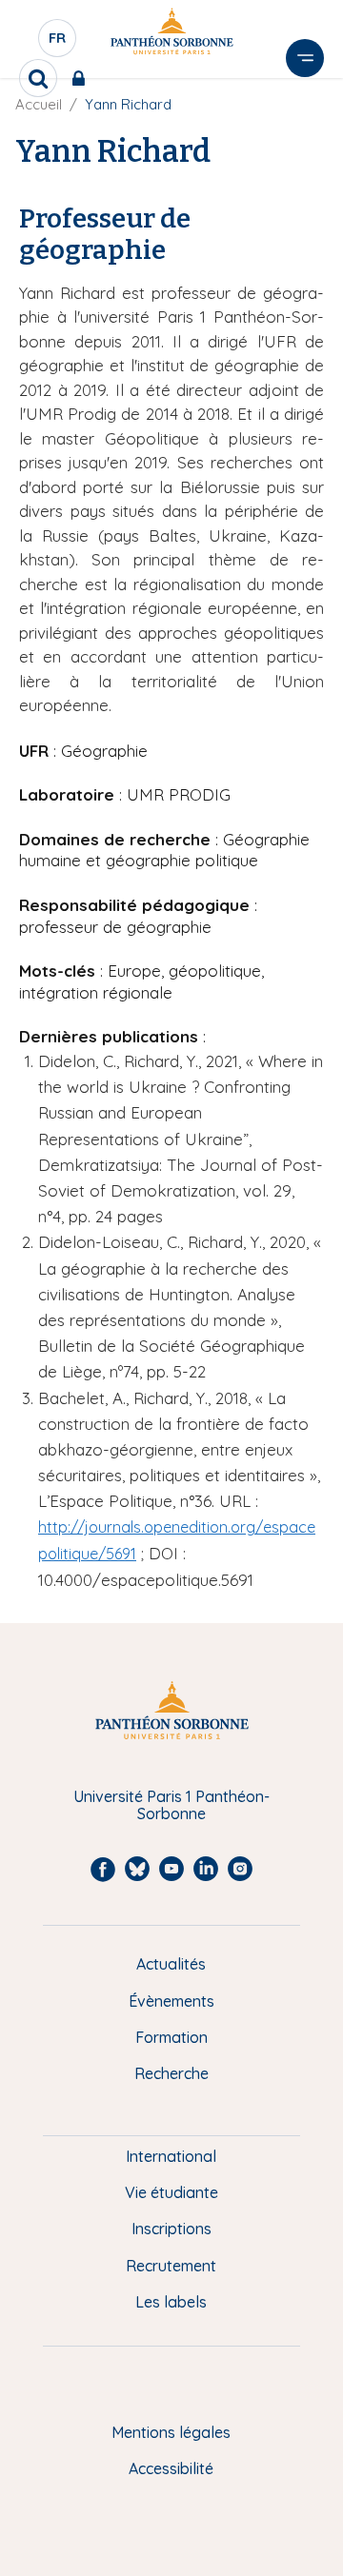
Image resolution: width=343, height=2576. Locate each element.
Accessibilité (171, 2468)
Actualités (171, 1964)
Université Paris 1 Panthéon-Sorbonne (171, 1805)
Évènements (171, 2001)
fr (58, 43)
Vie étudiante (171, 2192)
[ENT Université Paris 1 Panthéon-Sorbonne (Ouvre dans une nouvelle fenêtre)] (82, 78)
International (171, 2156)
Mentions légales (171, 2432)
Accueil (39, 104)
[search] (38, 78)
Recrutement (171, 2266)
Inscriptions (171, 2229)
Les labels (171, 2302)
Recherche (171, 2073)
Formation (171, 2037)
